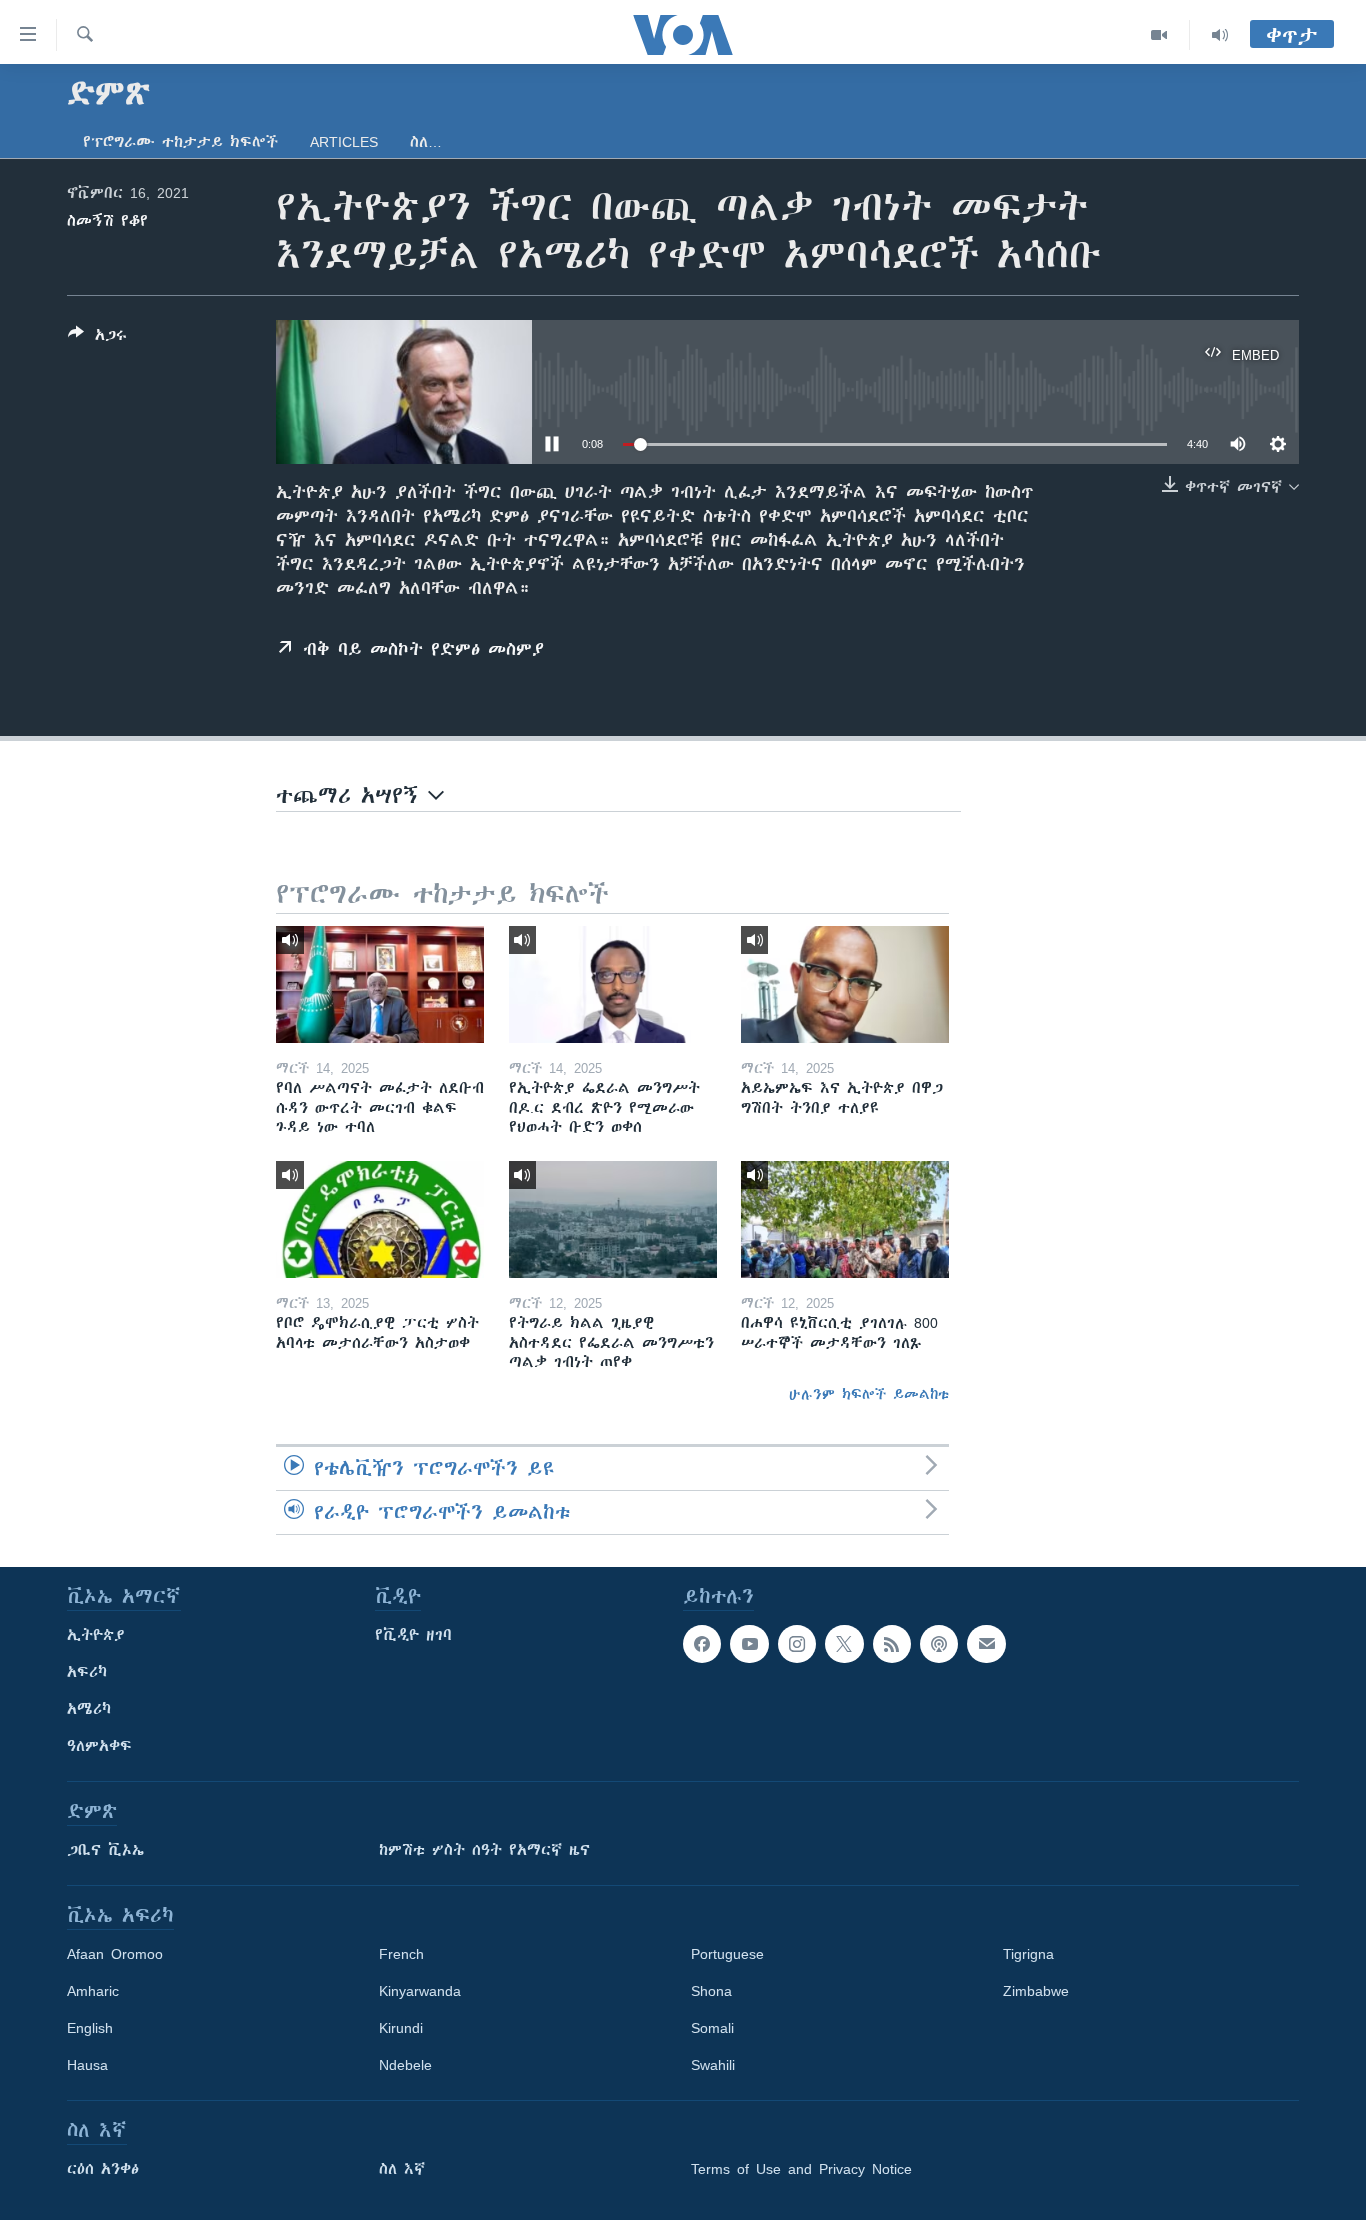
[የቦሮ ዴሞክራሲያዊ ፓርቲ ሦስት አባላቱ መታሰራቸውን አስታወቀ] (380, 1219)
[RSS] (892, 1644)
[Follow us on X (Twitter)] (844, 1644)
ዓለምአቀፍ (99, 1746)
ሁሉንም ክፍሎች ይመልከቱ (869, 1394)
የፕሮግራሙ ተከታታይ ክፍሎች (180, 142)
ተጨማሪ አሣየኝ (352, 795)
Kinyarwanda (420, 1991)
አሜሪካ (89, 1709)
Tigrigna (1028, 1954)
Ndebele (405, 2065)
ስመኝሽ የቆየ (107, 221)
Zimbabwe (1036, 1991)
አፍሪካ (87, 1672)
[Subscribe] (986, 1644)
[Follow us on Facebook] (702, 1644)
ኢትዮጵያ (96, 1635)
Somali (712, 2028)
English (90, 2028)
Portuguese (727, 1954)
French (401, 1954)
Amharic (93, 1991)
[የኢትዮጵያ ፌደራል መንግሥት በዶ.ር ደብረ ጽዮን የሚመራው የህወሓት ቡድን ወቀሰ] (613, 984)
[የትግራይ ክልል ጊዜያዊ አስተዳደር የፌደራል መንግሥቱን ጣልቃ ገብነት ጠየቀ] (613, 1219)
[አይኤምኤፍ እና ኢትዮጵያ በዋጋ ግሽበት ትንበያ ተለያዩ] (845, 984)
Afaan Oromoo (115, 1954)
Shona (711, 1991)
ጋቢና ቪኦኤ (105, 1850)
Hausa (87, 2065)
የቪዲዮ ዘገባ (413, 1635)
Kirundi (401, 2028)
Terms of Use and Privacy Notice (801, 2169)
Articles (344, 142)
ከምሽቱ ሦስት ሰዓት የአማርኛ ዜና (484, 1850)
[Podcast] (939, 1644)
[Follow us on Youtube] (749, 1644)
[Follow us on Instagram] (797, 1644)
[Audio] (1220, 35)
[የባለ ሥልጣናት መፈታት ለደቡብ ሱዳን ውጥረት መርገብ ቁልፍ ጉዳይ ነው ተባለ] (380, 984)
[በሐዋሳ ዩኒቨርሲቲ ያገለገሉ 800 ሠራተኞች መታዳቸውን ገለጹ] (845, 1219)
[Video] (1159, 35)
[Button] (97, 338)
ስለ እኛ (402, 2169)
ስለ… (426, 142)
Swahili (713, 2065)
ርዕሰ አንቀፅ (103, 2169)
